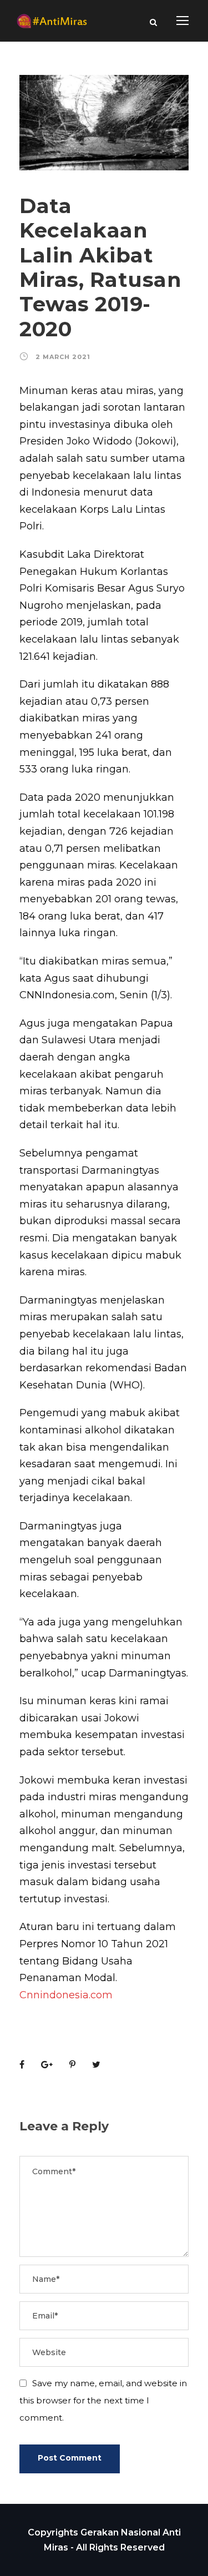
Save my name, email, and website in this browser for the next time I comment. (103, 2400)
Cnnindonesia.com (66, 1995)
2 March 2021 (63, 357)
